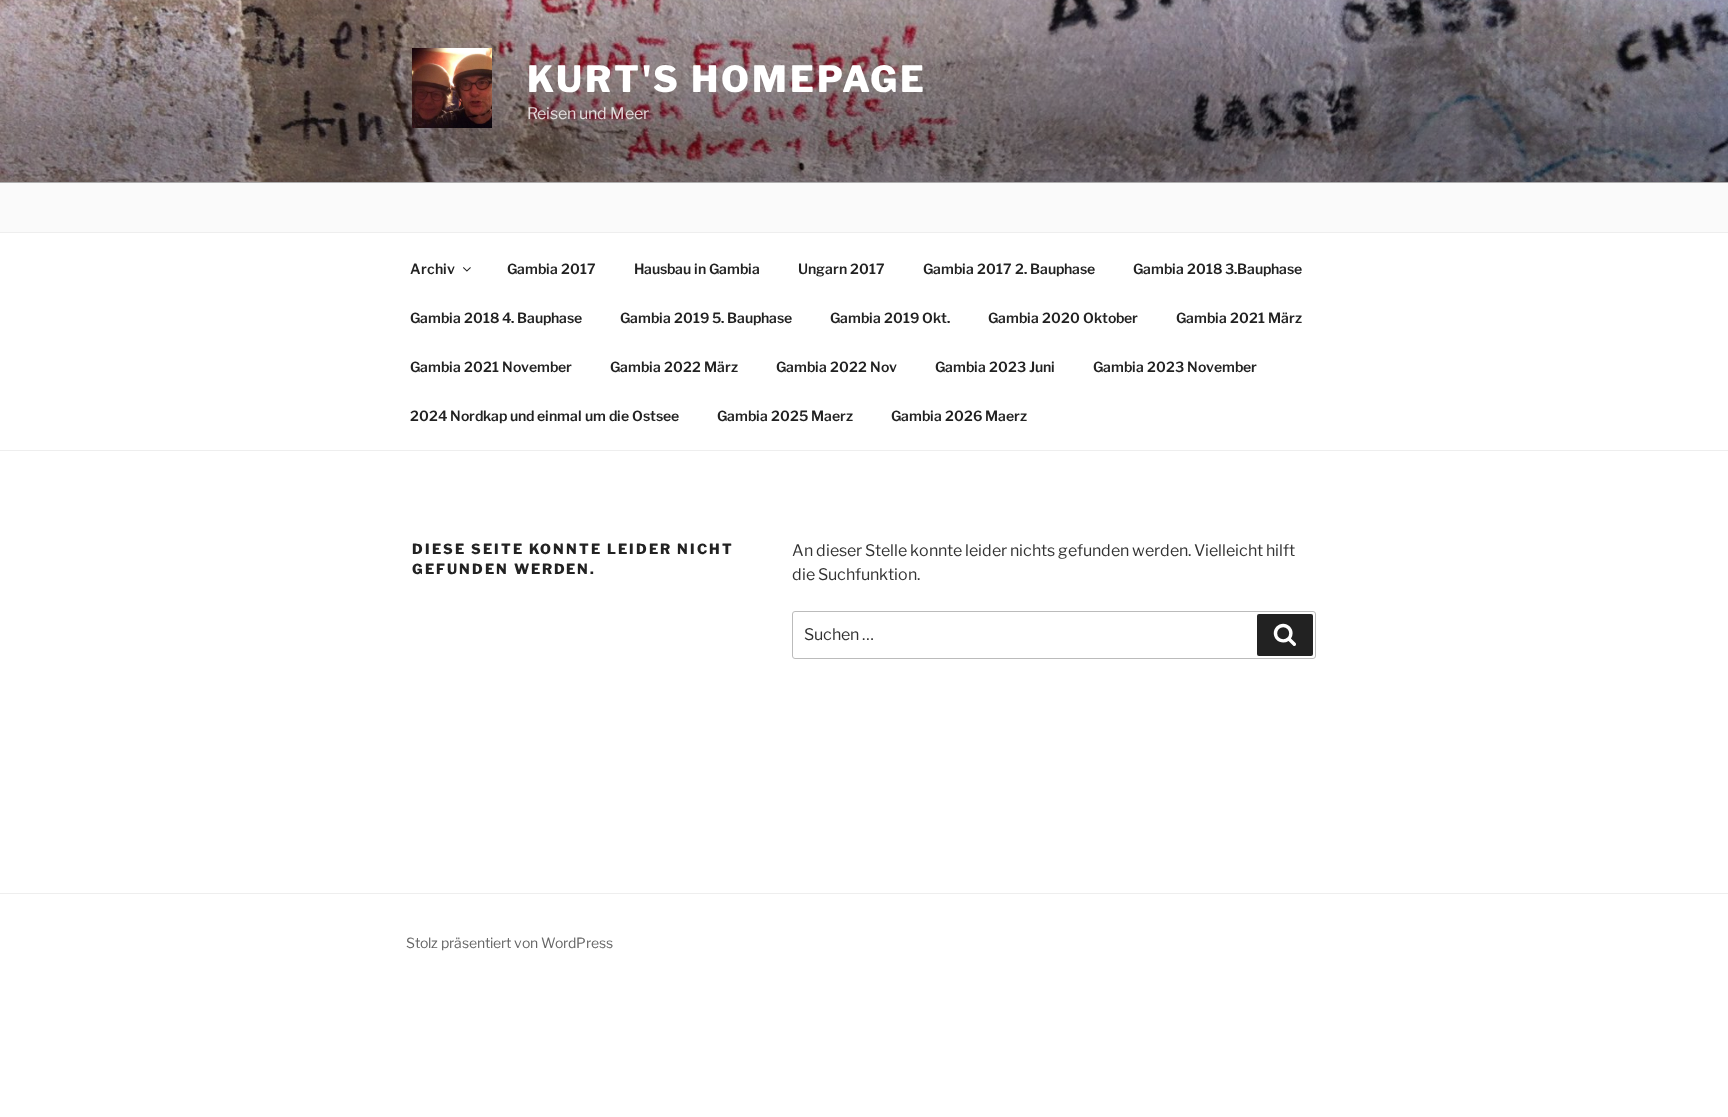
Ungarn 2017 (841, 268)
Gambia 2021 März (1239, 317)
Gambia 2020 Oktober (1063, 317)
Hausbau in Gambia (697, 268)
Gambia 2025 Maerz (785, 415)
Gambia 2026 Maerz (959, 415)
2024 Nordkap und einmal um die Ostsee (544, 415)
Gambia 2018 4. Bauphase (496, 317)
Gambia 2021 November (491, 366)
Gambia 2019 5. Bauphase (706, 317)
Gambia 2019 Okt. (890, 317)
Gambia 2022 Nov (836, 366)
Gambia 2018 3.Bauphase (1217, 268)
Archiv (432, 268)
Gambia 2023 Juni (995, 366)
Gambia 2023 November (1175, 366)
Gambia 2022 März (674, 366)
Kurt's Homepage (727, 79)
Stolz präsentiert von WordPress (509, 942)
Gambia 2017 (551, 268)
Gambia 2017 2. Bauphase (1009, 268)
